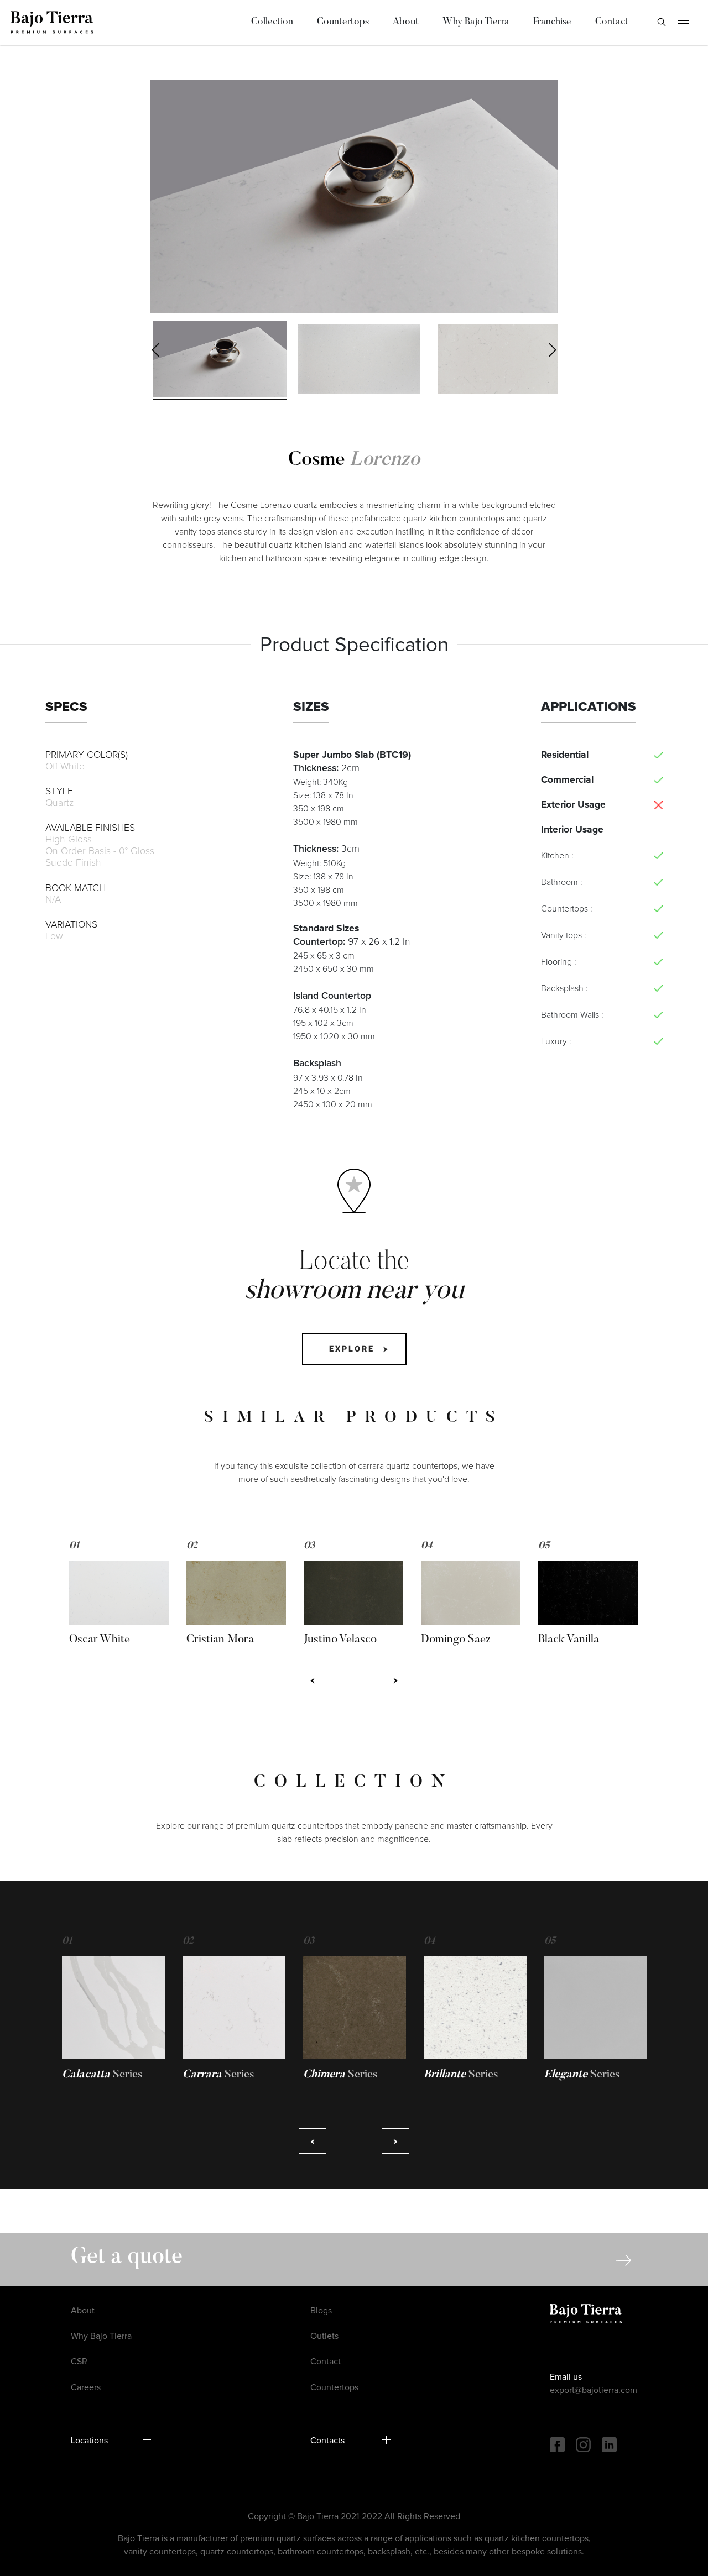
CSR (79, 2362)
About (406, 22)
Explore (352, 1349)
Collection (272, 22)
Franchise (552, 22)
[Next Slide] (553, 350)
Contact (612, 22)
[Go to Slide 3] (498, 359)
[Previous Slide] (155, 350)
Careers (86, 2387)
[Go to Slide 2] (359, 359)
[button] (354, 197)
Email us (566, 2377)
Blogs (321, 2311)
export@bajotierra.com (594, 2390)
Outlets (324, 2336)
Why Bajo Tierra (476, 22)
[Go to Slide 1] (220, 359)
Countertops (343, 22)
